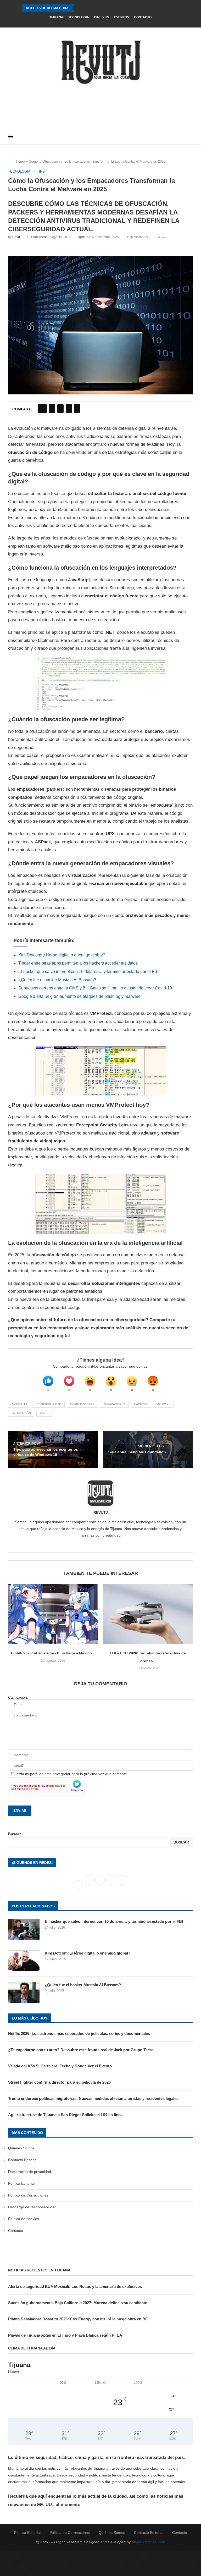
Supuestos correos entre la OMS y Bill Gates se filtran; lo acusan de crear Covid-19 (95, 988)
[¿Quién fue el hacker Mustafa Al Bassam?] (24, 1992)
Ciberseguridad (48, 1404)
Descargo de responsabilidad (32, 2207)
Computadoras (82, 1404)
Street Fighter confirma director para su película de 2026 (59, 2082)
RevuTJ (18, 237)
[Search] (190, 137)
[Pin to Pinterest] (60, 409)
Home (20, 161)
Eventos (122, 17)
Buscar (14, 1834)
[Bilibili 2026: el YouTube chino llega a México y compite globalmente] (53, 1614)
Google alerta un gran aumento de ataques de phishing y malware (79, 996)
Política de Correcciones (28, 2195)
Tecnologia (79, 17)
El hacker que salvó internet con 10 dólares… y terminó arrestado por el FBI (88, 971)
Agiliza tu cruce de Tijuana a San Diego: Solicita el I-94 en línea (65, 2115)
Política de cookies (24, 2219)
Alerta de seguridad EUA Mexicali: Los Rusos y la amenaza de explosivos (75, 2286)
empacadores (114, 1404)
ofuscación (21, 1413)
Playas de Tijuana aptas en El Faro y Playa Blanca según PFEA (65, 2335)
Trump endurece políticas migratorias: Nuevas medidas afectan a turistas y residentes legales (93, 2098)
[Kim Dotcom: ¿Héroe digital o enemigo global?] (24, 1961)
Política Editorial (21, 2183)
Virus (44, 1413)
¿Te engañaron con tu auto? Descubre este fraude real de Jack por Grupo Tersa (81, 2050)
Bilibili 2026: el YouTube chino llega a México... (53, 1653)
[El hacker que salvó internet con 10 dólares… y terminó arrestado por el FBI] (24, 1929)
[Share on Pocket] (77, 409)
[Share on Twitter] (52, 409)
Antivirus (19, 1404)
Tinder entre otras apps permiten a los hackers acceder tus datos (78, 963)
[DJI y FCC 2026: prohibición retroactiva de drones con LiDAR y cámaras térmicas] (148, 1614)
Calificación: (18, 1697)
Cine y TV (102, 17)
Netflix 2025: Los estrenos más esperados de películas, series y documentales (79, 2033)
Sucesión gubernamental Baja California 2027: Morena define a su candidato (78, 2303)
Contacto (143, 17)
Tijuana (56, 17)
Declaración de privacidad (30, 2172)
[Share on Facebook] (42, 409)
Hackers (141, 1404)
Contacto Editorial (23, 2160)
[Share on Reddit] (69, 409)
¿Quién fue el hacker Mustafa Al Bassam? (57, 980)
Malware (163, 1404)
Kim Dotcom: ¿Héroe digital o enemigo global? (62, 955)
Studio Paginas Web (148, 2542)
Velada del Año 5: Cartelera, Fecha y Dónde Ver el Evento (60, 2066)
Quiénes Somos (21, 2148)
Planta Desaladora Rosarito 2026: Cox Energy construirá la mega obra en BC (78, 2319)
